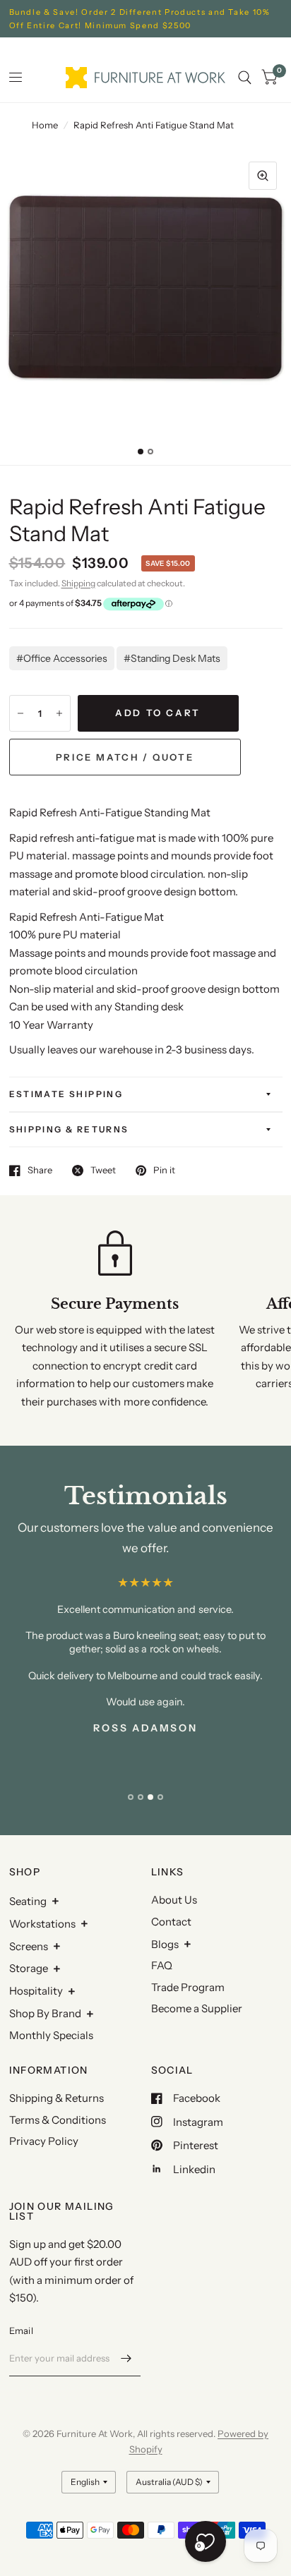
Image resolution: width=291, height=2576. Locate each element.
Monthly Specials (51, 2035)
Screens (29, 1946)
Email (21, 2330)
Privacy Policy (44, 2141)
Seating (28, 1901)
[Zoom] (263, 176)
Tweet (103, 1171)
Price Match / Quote (125, 757)
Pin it (164, 1171)
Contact (171, 1922)
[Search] (245, 78)
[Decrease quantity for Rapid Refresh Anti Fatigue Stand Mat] (20, 713)
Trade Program (188, 1987)
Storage (29, 1968)
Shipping (78, 583)
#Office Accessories (62, 658)
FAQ (162, 1965)
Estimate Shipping (66, 1094)
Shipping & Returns (69, 1129)
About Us (174, 1900)
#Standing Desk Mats (172, 658)
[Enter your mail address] (126, 2358)
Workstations (42, 1924)
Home (45, 125)
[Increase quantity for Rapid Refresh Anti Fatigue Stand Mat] (59, 713)
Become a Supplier (197, 2008)
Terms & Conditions (58, 2120)
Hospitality (36, 1991)
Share (40, 1171)
